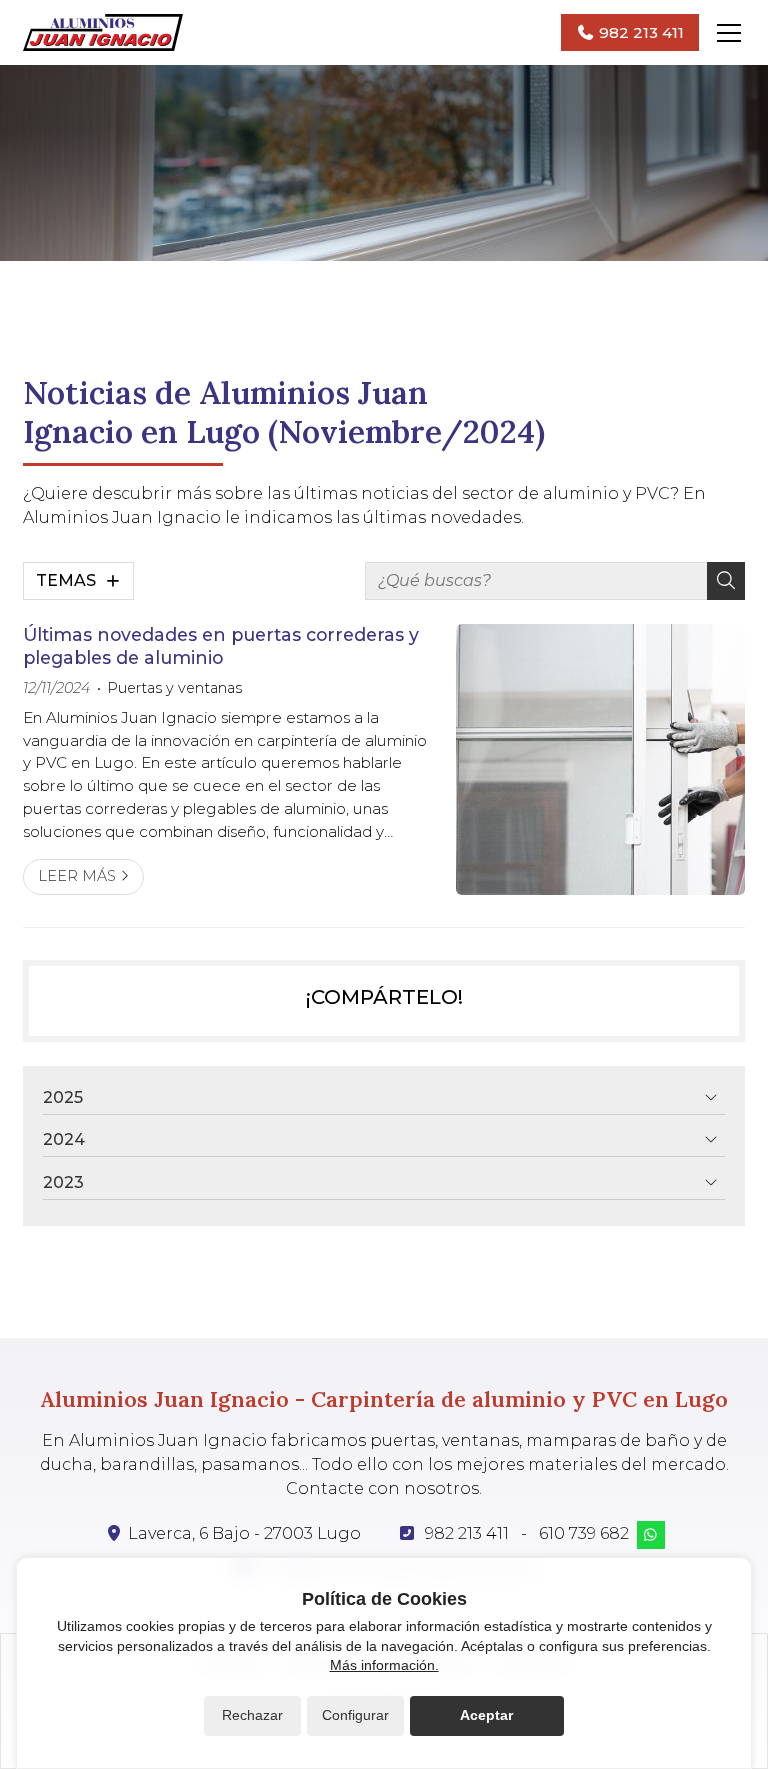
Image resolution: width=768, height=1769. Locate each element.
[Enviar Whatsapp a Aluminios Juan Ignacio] (651, 1535)
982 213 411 (467, 1533)
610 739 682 (584, 1533)
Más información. (384, 1665)
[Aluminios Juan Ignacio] (103, 32)
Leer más (77, 876)
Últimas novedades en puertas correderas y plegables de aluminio (221, 645)
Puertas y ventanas (174, 688)
